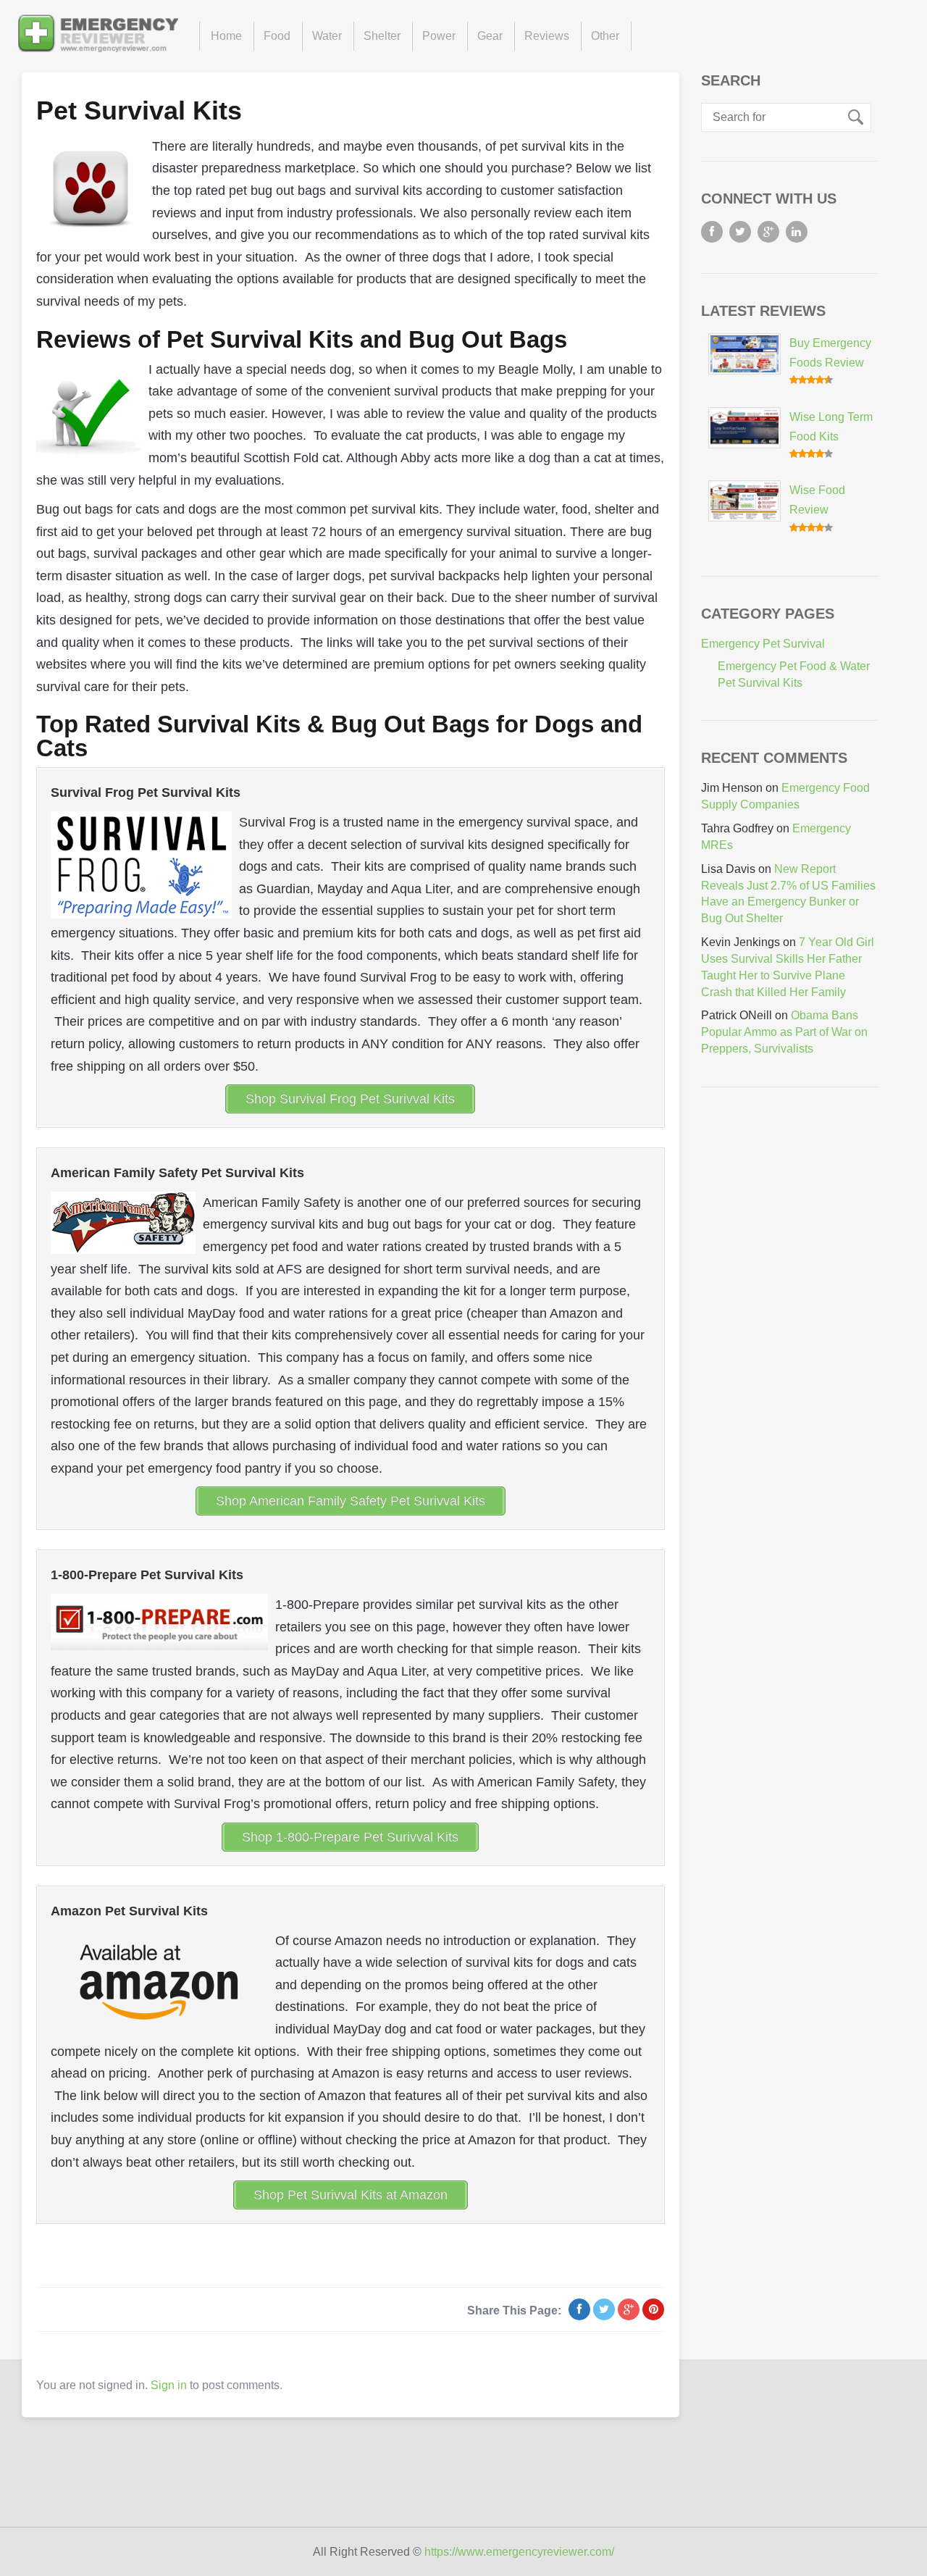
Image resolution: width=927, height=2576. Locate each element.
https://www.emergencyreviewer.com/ (519, 2552)
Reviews (547, 36)
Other (605, 36)
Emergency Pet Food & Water (794, 666)
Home (226, 36)
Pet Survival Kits (139, 110)
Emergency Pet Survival (763, 644)
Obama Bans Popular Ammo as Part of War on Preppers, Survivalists (784, 1032)
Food (277, 36)
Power (439, 36)
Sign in (169, 2385)
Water (327, 36)
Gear (490, 36)
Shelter (382, 36)
